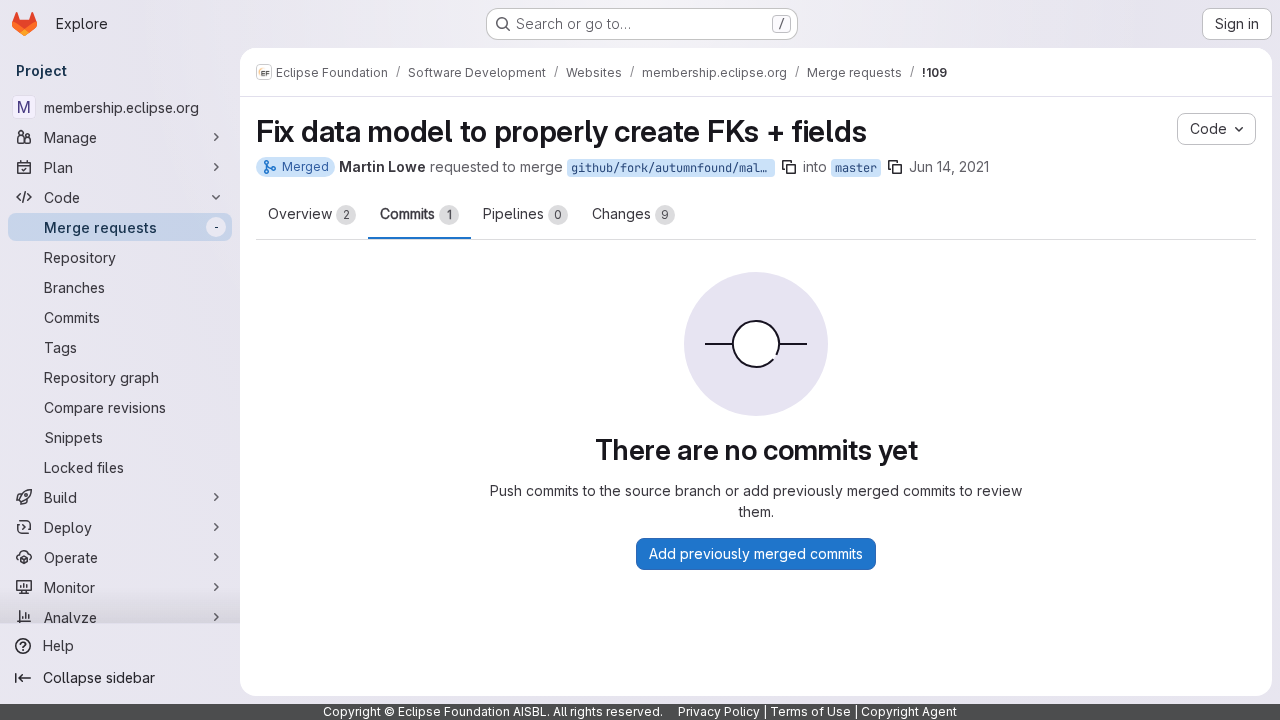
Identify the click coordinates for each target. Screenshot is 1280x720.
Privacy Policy (719, 711)
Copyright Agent (909, 711)
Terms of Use (810, 711)
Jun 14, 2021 (949, 166)
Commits (416, 213)
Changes (630, 213)
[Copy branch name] (789, 167)
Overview (309, 213)
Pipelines (522, 213)
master (856, 168)
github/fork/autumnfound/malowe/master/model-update (673, 168)
